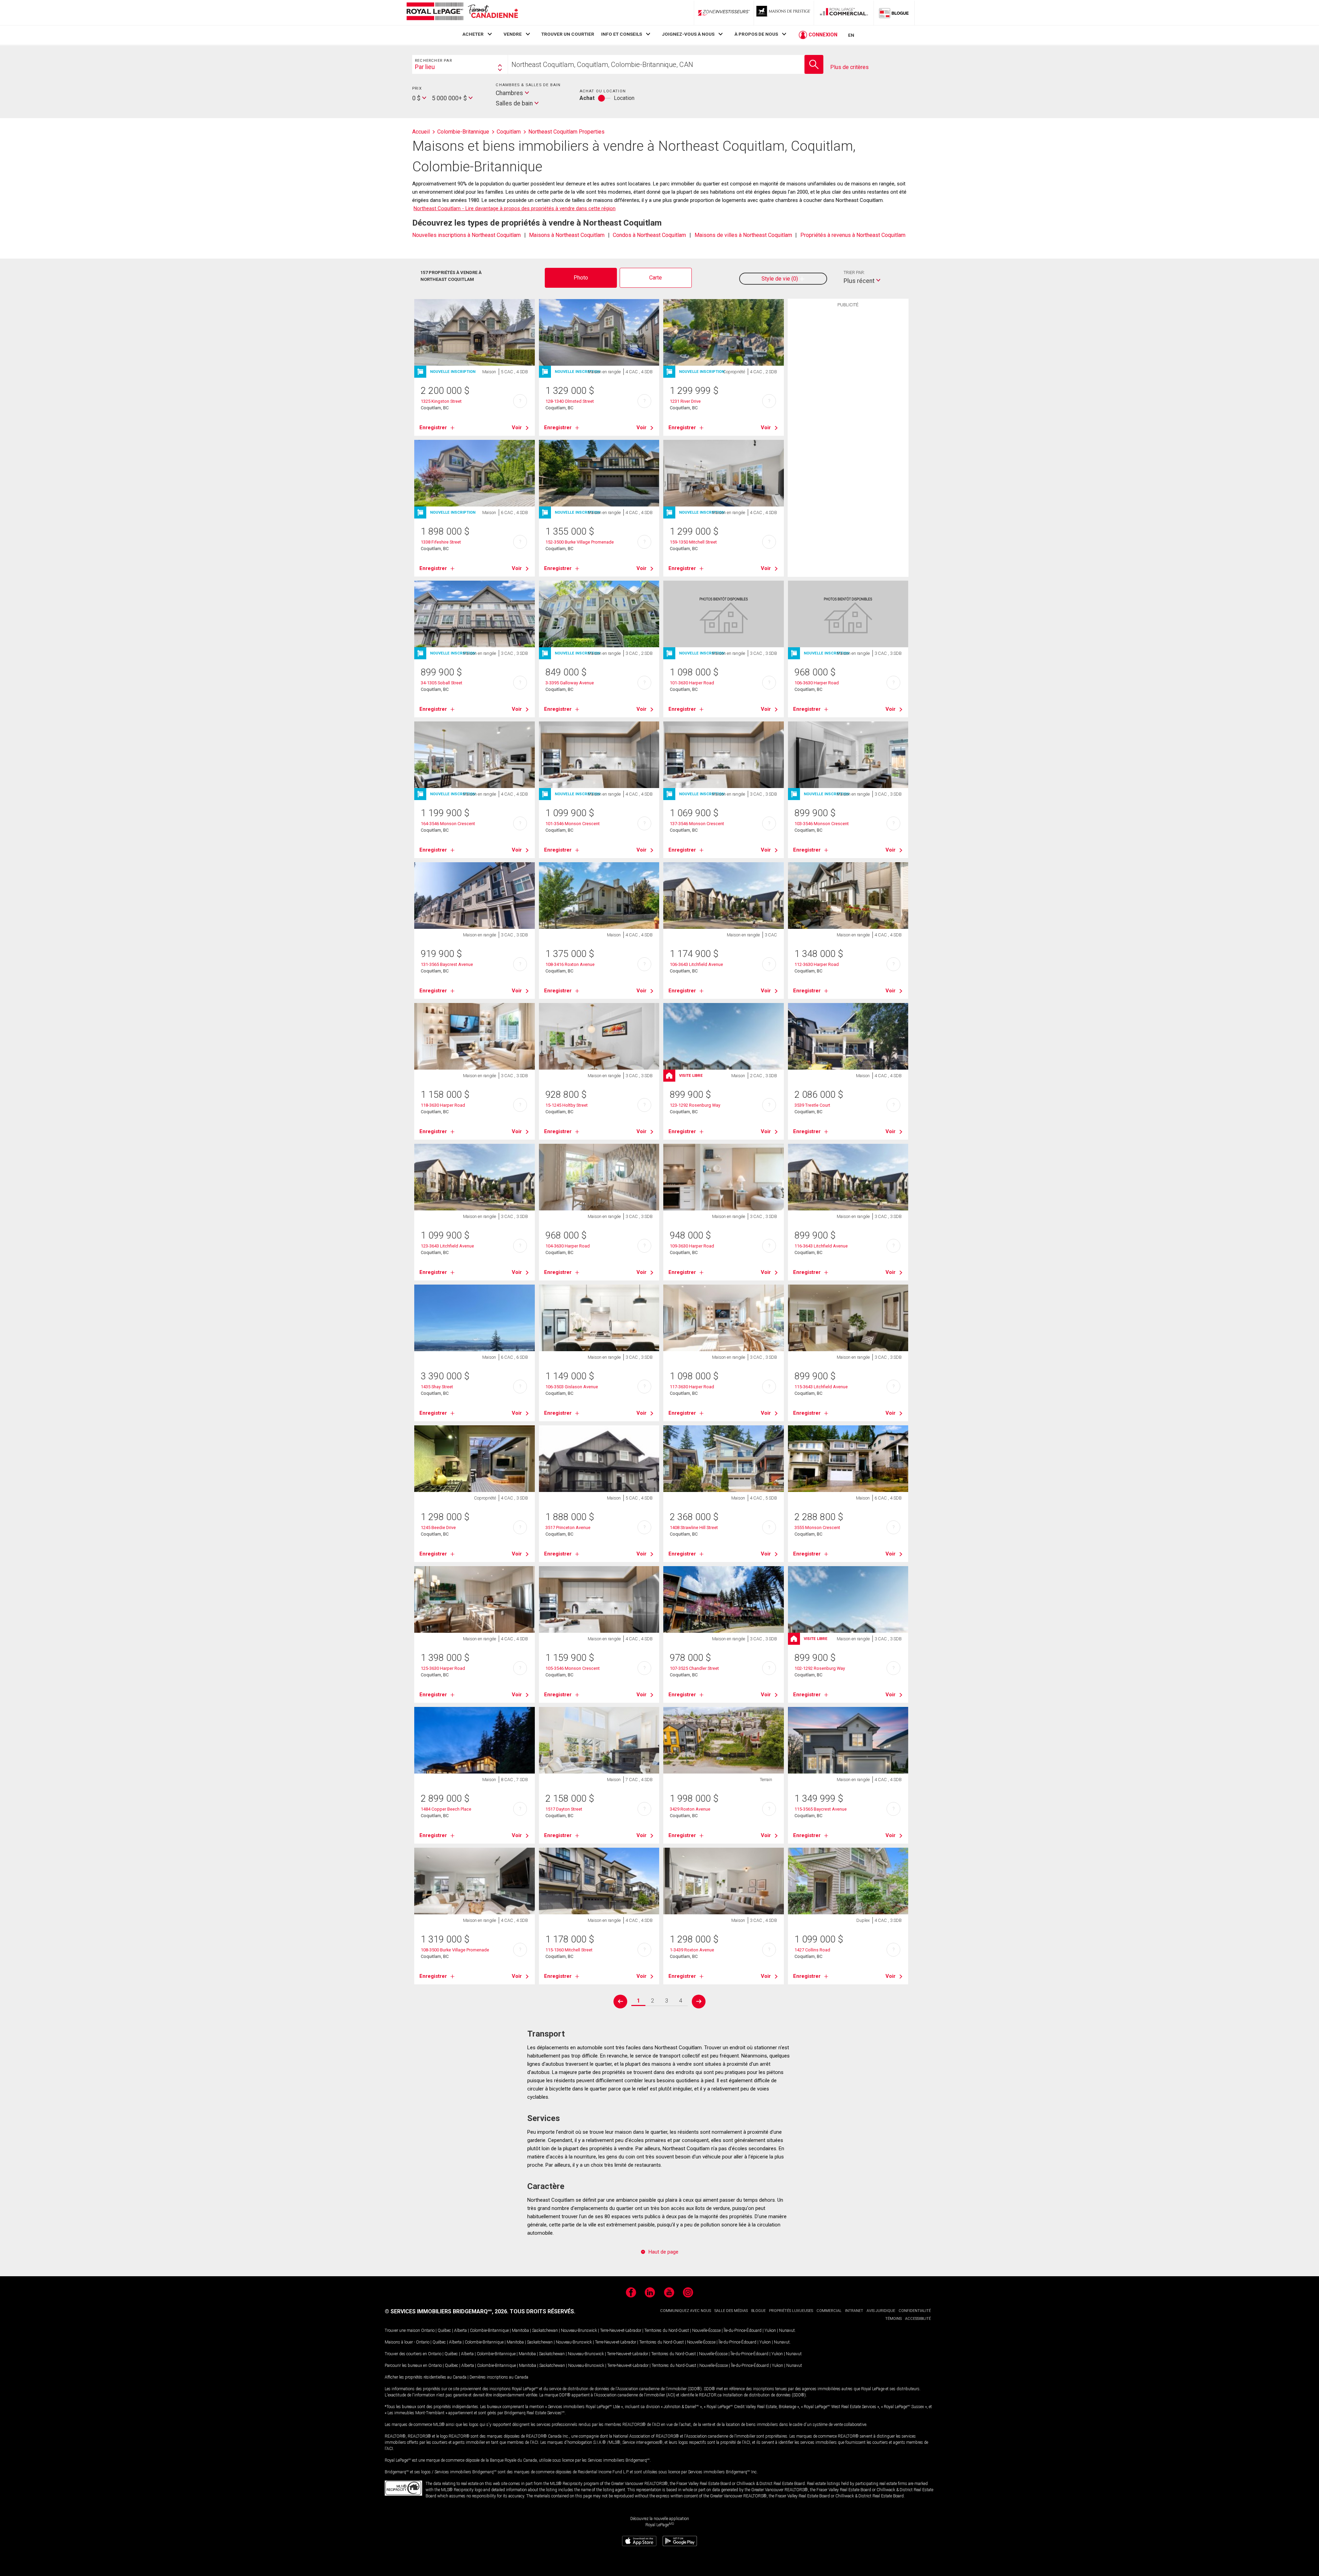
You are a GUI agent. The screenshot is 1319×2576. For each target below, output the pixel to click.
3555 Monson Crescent (817, 1528)
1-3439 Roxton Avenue (692, 1950)
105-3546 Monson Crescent (573, 1668)
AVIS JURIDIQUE (881, 2311)
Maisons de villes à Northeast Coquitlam (743, 235)
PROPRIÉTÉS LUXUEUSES (791, 2311)
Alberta (460, 2330)
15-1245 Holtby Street (567, 1105)
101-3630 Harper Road (692, 683)
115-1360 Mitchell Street (569, 1950)
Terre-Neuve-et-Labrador (621, 2330)
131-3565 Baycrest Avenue (447, 964)
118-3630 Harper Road (443, 1105)
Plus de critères (849, 67)
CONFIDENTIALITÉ (915, 2311)
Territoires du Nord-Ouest (667, 2330)
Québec (444, 2330)
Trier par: (854, 272)
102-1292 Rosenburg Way (820, 1668)
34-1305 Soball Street (442, 683)
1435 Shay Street (437, 1387)
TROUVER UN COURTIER (568, 34)
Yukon (770, 2330)
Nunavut (787, 2330)
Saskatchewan (545, 2330)
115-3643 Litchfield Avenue (821, 1387)
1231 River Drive (685, 401)
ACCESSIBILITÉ (918, 2319)
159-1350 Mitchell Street (693, 542)
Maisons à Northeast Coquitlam (567, 235)
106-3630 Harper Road (817, 683)
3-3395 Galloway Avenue (570, 683)
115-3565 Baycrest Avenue (821, 1809)
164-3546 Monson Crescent (448, 824)
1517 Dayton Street (564, 1809)
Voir (517, 428)
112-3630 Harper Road (817, 964)
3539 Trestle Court (812, 1105)
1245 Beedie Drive (438, 1528)
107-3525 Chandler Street (694, 1668)
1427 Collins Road (812, 1950)
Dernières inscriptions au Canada (499, 2377)
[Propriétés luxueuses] (784, 13)
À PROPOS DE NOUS (756, 34)
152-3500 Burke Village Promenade (580, 542)
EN (851, 35)
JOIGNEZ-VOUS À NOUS (688, 34)
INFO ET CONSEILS (622, 34)
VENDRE (513, 34)
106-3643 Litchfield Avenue (696, 964)
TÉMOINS (893, 2319)
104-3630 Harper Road (568, 1246)
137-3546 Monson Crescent (697, 824)
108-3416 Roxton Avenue (570, 964)
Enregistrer (433, 428)
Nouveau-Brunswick (579, 2330)
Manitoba (520, 2330)
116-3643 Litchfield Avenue (821, 1246)
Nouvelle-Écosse (706, 2330)
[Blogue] (894, 13)
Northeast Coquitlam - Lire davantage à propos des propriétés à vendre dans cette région (515, 208)
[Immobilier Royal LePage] (462, 13)
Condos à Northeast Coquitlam (649, 235)
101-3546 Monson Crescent (573, 824)
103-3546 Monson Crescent (822, 824)
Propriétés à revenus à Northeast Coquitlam (853, 235)
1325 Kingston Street (441, 401)
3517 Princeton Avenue (568, 1528)
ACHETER (473, 34)
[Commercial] (844, 13)
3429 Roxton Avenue (690, 1809)
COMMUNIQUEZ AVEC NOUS (686, 2311)
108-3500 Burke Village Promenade (455, 1950)
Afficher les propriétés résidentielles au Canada (426, 2377)
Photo (581, 278)
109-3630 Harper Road (692, 1246)
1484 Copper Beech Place (446, 1809)
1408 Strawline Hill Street (694, 1528)
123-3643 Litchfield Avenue (447, 1246)
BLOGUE (758, 2311)
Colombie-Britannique (489, 2330)
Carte (656, 278)
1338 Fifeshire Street (441, 542)
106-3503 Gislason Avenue (572, 1387)
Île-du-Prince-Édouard (743, 2330)
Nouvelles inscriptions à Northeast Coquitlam (466, 235)
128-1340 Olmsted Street (570, 401)
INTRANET (854, 2311)
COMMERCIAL (829, 2311)
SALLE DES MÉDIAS (731, 2311)
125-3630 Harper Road (443, 1668)
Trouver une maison (402, 2330)
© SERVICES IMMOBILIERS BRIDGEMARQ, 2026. (447, 2311)
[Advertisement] (848, 417)
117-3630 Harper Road (692, 1387)
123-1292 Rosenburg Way (695, 1105)
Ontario (428, 2330)
